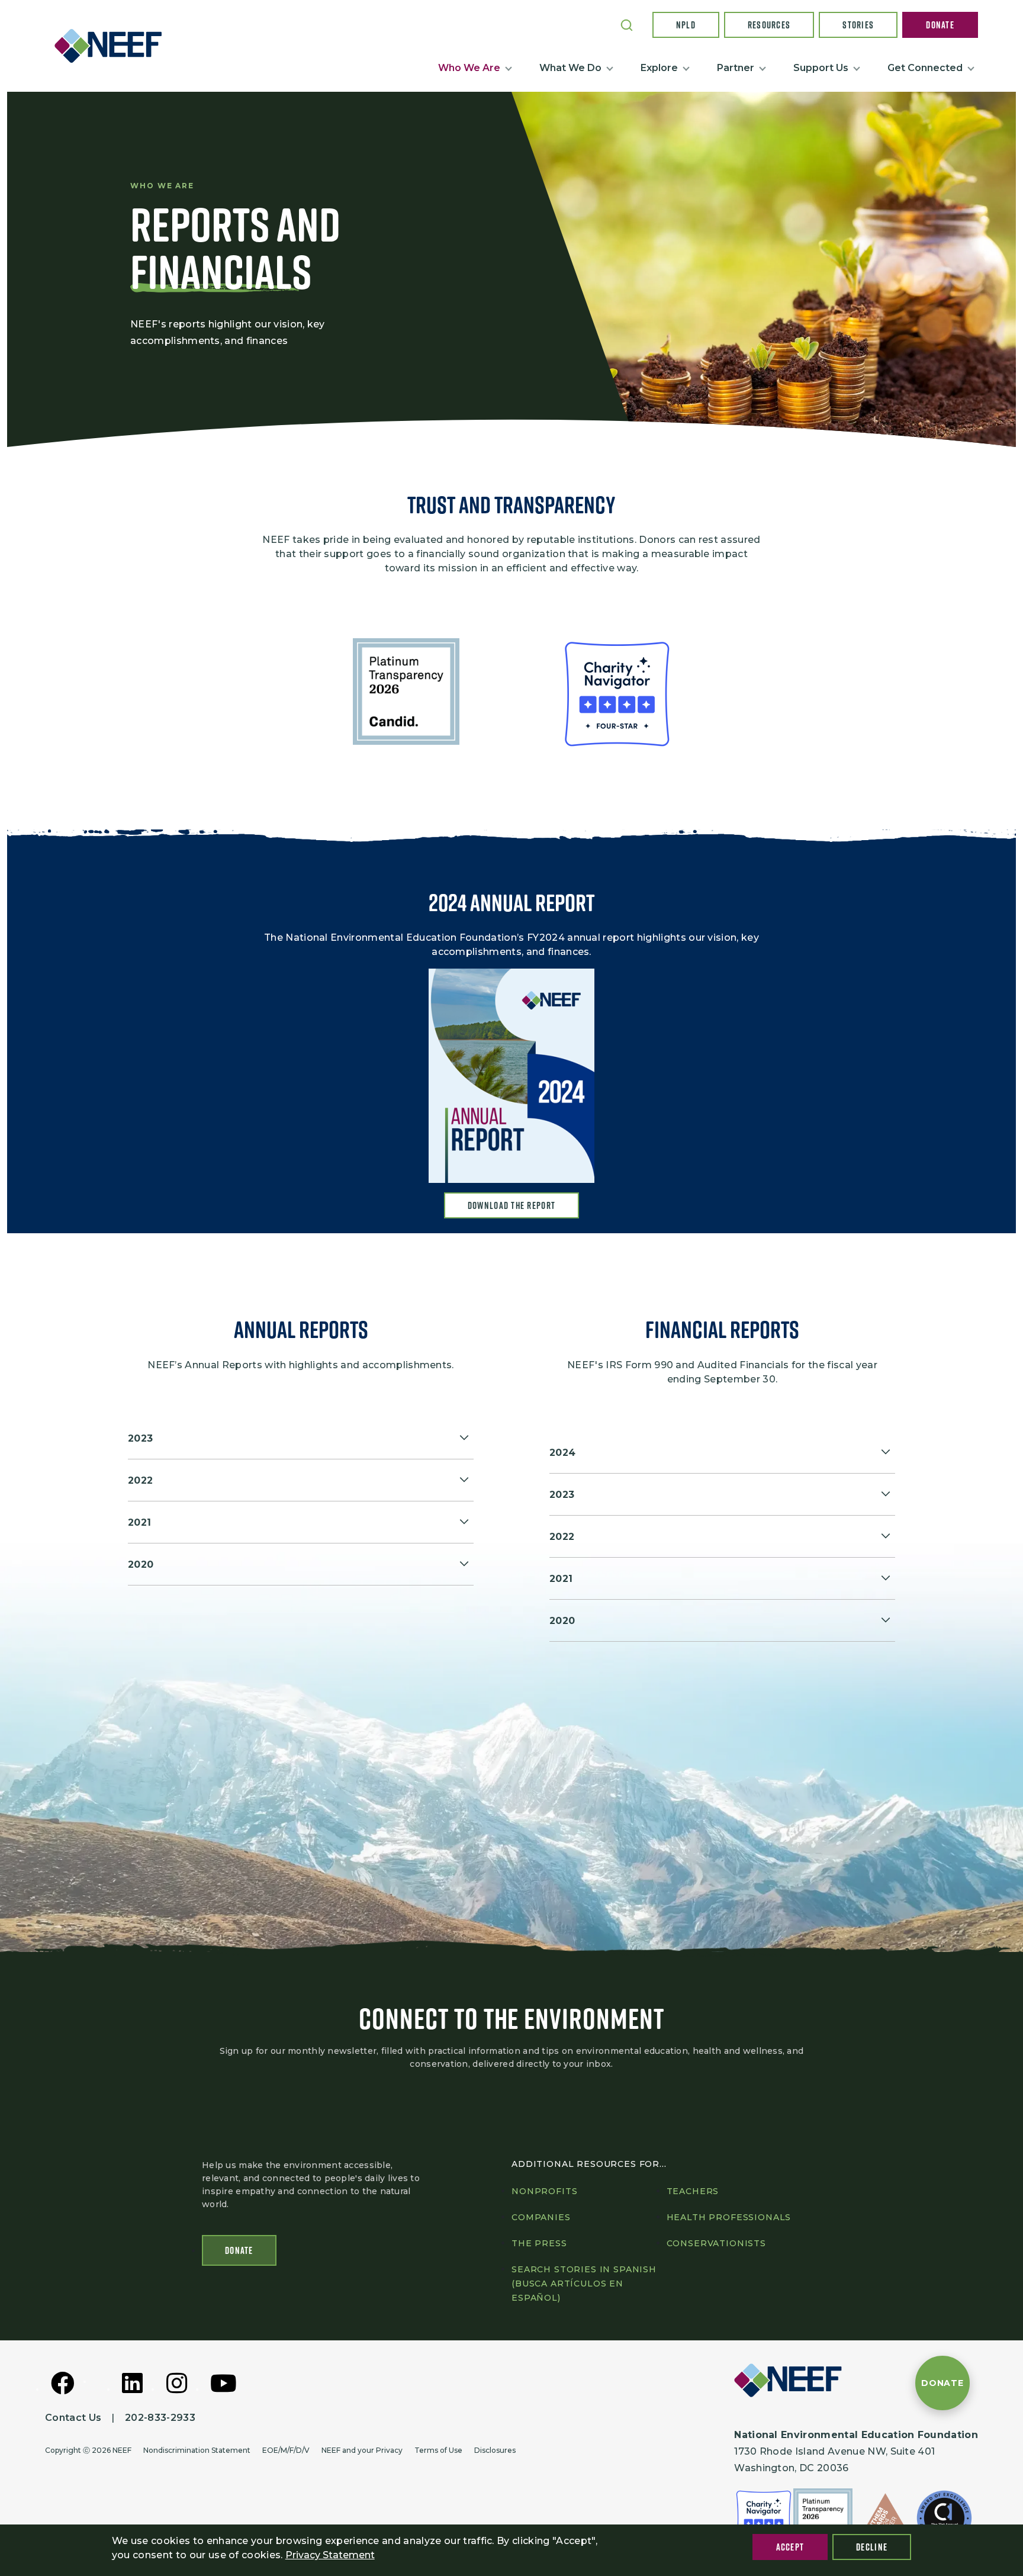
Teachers (693, 2191)
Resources (769, 25)
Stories (858, 25)
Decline (872, 2547)
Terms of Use (438, 2450)
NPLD (686, 25)
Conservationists (716, 2243)
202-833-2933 (160, 2418)
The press (539, 2243)
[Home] (113, 46)
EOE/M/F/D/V (286, 2450)
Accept (790, 2547)
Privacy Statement (330, 2555)
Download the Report (511, 1205)
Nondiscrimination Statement (197, 2450)
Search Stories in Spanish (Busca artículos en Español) (584, 2284)
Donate (940, 25)
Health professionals (729, 2217)
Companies (541, 2217)
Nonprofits (544, 2191)
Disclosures (495, 2450)
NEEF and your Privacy (362, 2450)
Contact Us (73, 2418)
